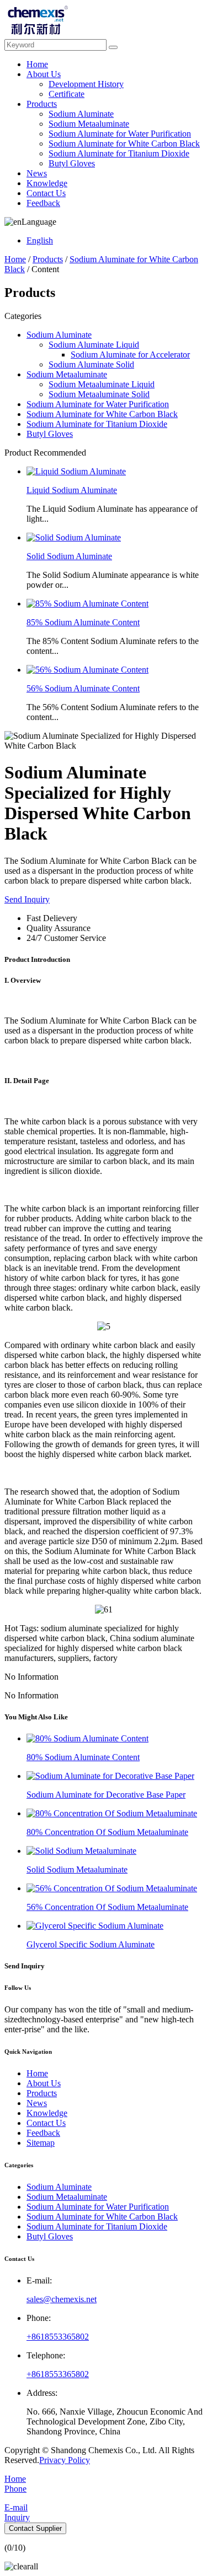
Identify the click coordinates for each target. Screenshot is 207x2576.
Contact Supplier (35, 2528)
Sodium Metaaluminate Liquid (102, 384)
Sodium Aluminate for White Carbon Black (124, 144)
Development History (86, 84)
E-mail (16, 2507)
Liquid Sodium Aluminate (72, 490)
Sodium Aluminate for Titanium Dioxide (119, 153)
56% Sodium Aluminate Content (83, 688)
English (40, 240)
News (37, 173)
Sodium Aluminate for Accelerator (130, 355)
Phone (15, 2489)
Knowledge (47, 183)
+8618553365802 (58, 2337)
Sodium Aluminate (81, 114)
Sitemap (41, 2143)
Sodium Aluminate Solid (91, 364)
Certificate (67, 94)
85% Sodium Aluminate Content (83, 622)
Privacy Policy (65, 2460)
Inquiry (17, 2517)
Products (42, 104)
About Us (44, 74)
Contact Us (46, 193)
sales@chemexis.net (62, 2299)
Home (37, 64)
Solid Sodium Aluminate (69, 556)
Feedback (43, 203)
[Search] (113, 47)
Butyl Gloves (72, 163)
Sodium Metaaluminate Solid (99, 394)
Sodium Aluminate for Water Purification (120, 134)
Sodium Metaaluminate (89, 124)
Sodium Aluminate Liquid (94, 345)
